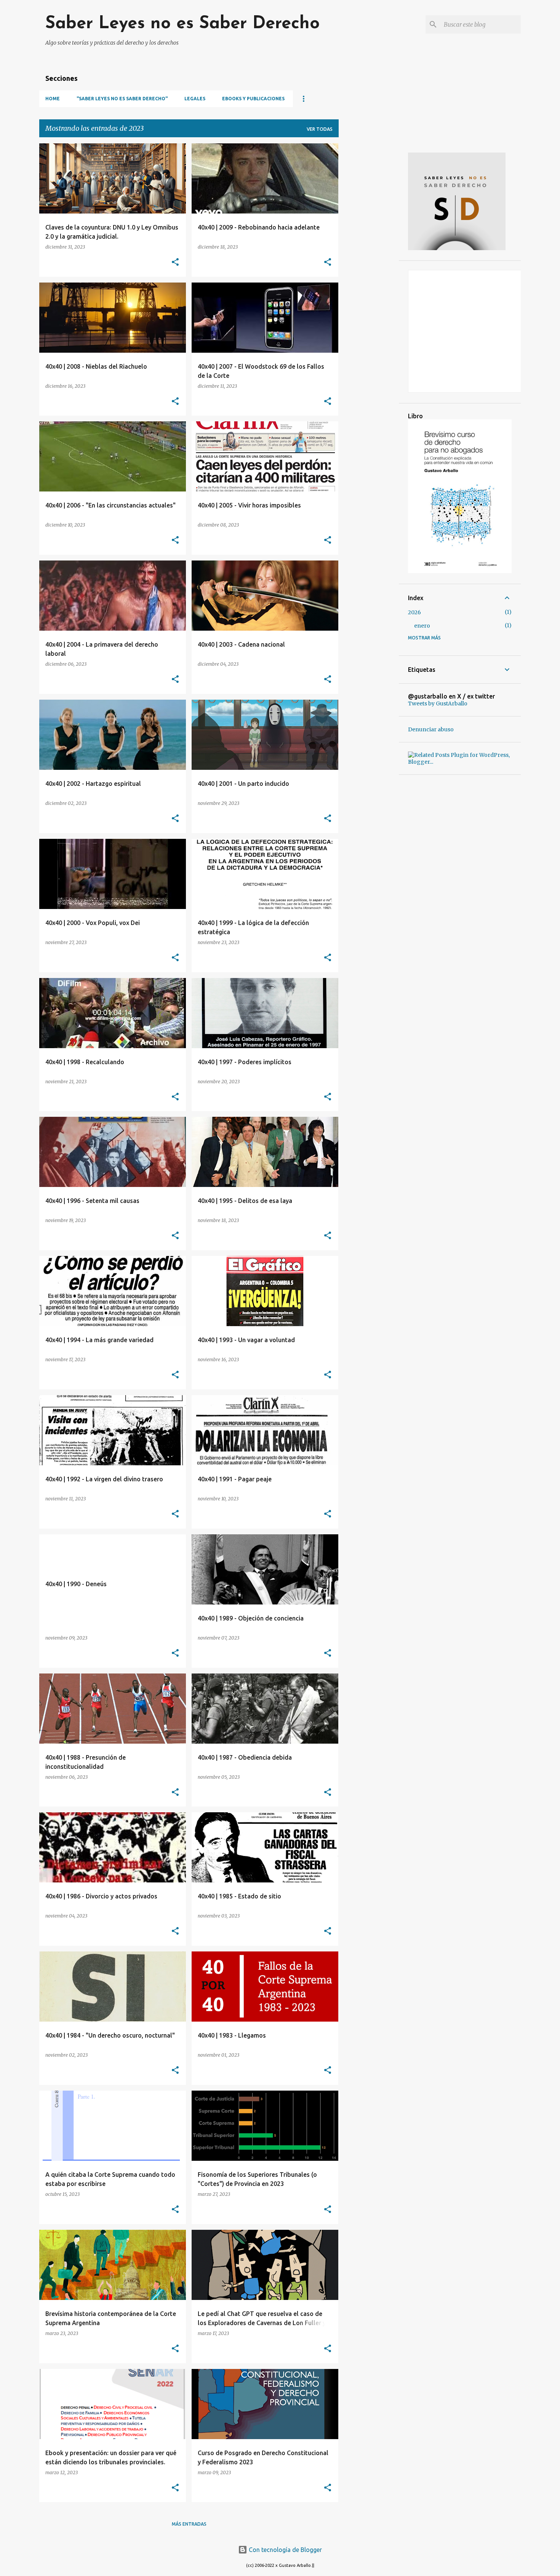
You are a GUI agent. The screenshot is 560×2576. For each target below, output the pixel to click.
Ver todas (320, 129)
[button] (175, 263)
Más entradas (189, 2524)
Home (53, 99)
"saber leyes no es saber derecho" (122, 99)
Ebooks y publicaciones (253, 99)
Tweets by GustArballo (438, 703)
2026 (414, 612)
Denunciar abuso (431, 729)
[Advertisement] (369, 258)
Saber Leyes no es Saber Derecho (182, 24)
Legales (195, 99)
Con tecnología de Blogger (285, 2550)
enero (422, 626)
